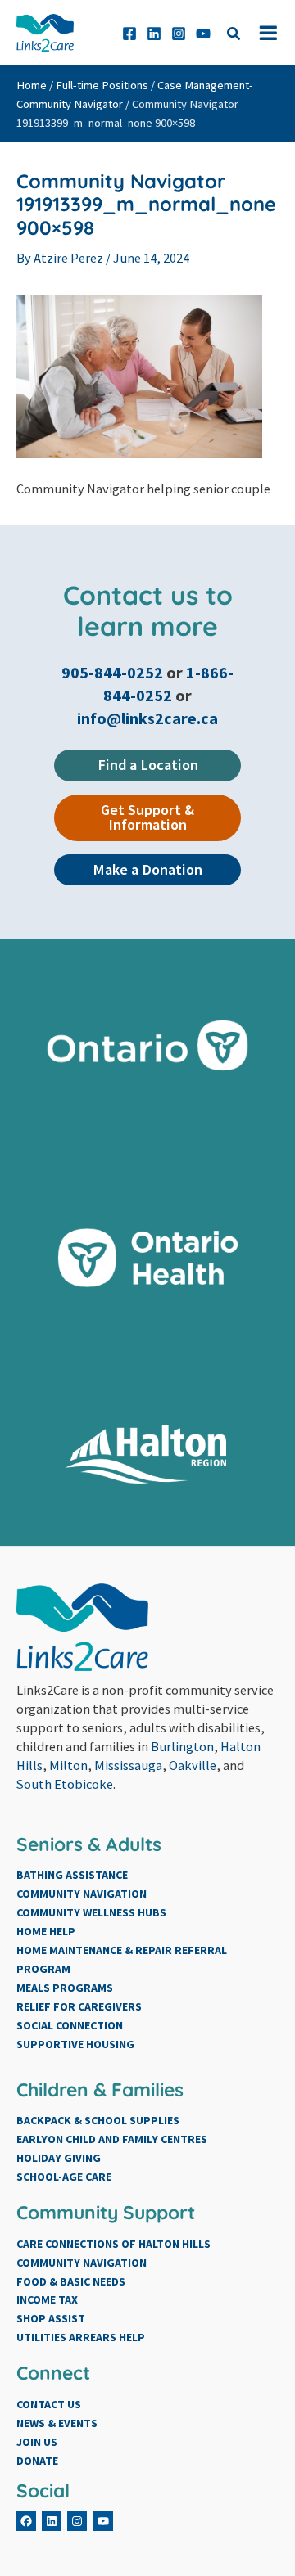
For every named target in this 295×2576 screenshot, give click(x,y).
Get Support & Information (147, 817)
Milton (68, 1765)
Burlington (182, 1746)
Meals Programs (65, 1988)
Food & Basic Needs (71, 2281)
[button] (234, 36)
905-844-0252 (114, 672)
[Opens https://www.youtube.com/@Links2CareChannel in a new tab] (203, 34)
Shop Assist (51, 2318)
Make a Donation (147, 869)
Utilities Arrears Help (81, 2337)
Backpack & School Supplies (98, 2120)
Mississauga (128, 1765)
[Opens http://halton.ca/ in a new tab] (148, 1455)
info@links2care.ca (147, 718)
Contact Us (49, 2404)
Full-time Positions (102, 85)
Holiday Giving (59, 2158)
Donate (37, 2461)
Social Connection (70, 2025)
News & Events (57, 2423)
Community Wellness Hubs (91, 1912)
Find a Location (148, 765)
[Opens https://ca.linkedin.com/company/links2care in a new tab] (154, 34)
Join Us (37, 2442)
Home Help (46, 1931)
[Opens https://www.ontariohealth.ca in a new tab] (148, 1258)
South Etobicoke (65, 1784)
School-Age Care (64, 2177)
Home (32, 85)
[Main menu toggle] (268, 33)
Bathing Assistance (72, 1875)
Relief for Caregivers (79, 2006)
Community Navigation (82, 1894)
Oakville (193, 1765)
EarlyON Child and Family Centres (112, 2139)
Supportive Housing (75, 2044)
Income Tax (47, 2299)
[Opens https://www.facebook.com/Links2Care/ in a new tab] (129, 34)
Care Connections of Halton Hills (113, 2244)
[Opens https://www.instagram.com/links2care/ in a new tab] (179, 34)
